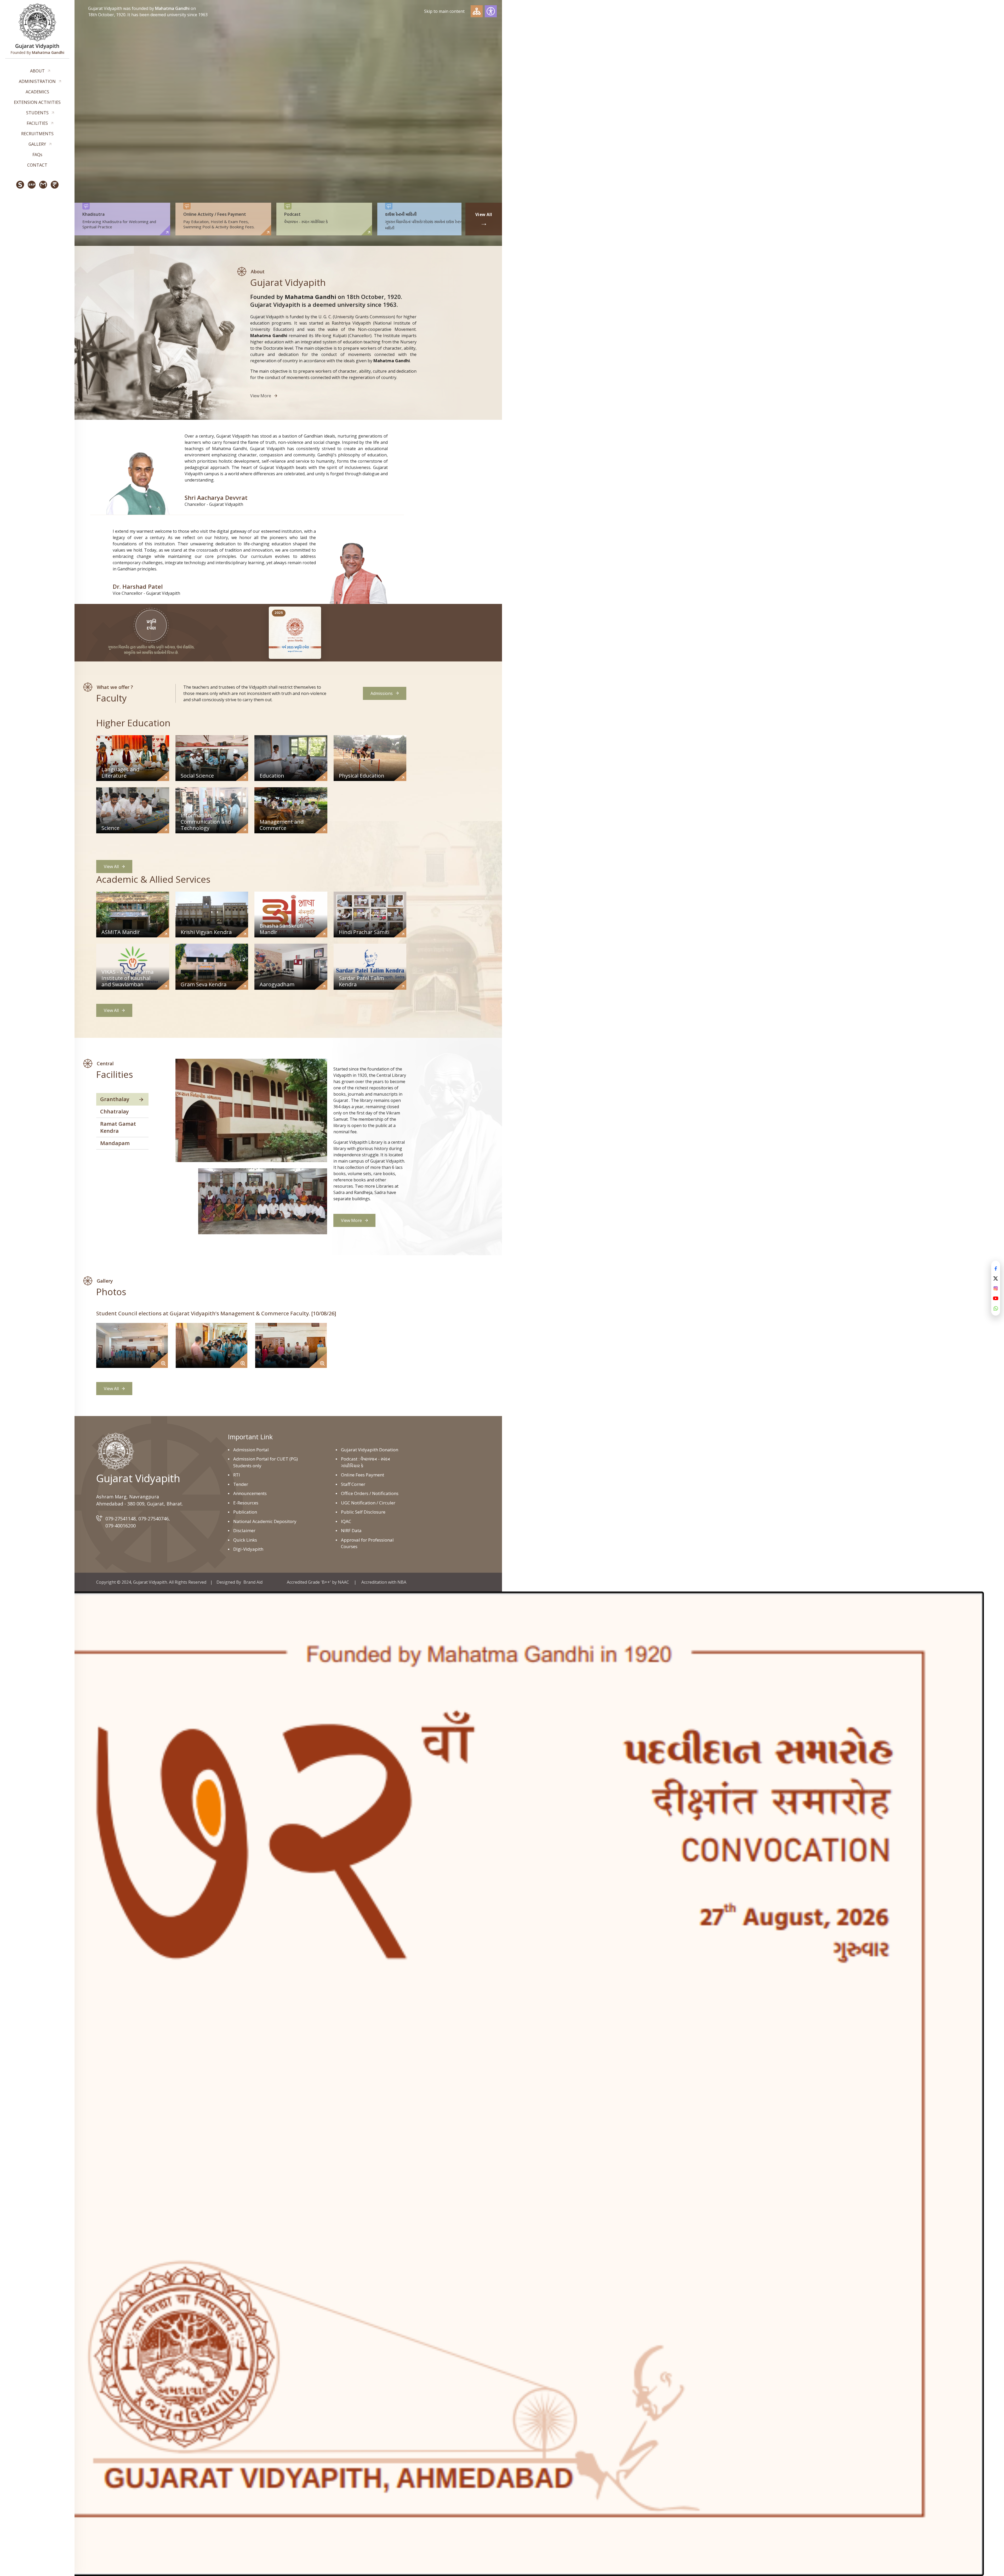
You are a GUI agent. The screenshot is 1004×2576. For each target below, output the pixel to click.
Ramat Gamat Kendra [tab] (118, 1127)
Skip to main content (444, 11)
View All (111, 867)
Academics (37, 92)
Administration (37, 81)
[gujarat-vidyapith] (115, 1451)
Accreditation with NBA (384, 1582)
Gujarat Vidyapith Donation (370, 1450)
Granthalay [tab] (115, 1099)
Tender (241, 1484)
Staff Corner (353, 1484)
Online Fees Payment (363, 1475)
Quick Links (245, 1540)
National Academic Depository (265, 1521)
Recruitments (37, 134)
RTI (237, 1475)
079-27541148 (121, 1519)
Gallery (37, 144)
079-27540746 (153, 1519)
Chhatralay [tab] (115, 1111)
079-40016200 (121, 1526)
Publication (245, 1512)
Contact (37, 165)
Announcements (250, 1493)
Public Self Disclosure (363, 1512)
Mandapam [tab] (115, 1143)
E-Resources (246, 1503)
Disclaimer (244, 1530)
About (37, 71)
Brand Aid (253, 1582)
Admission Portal (251, 1450)
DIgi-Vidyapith (248, 1549)
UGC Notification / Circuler (368, 1503)
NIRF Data (351, 1530)
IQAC (346, 1521)
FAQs (37, 155)
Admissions (382, 693)
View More (261, 396)
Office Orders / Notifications (370, 1493)
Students (37, 113)
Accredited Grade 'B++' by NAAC (318, 1582)
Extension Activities (37, 102)
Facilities (37, 123)
